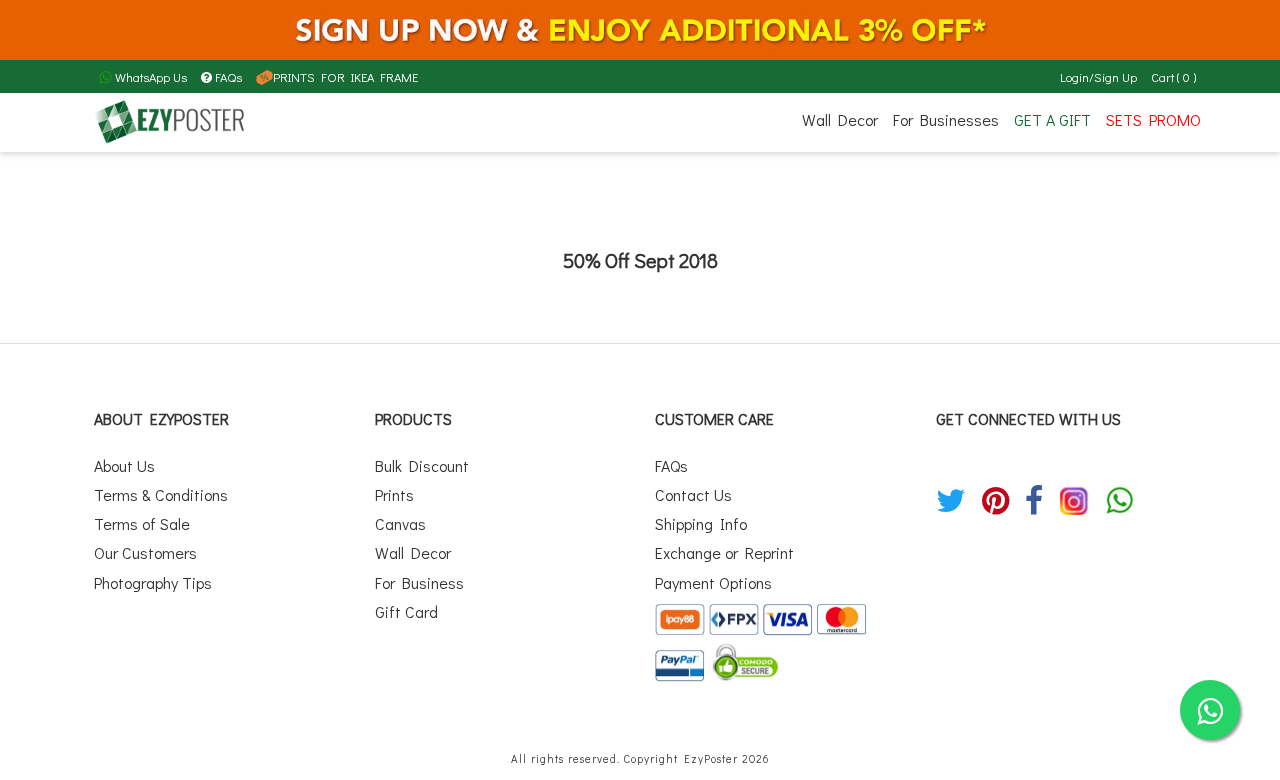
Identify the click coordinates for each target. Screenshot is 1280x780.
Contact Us (693, 494)
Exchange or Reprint (724, 552)
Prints (394, 494)
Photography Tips (153, 582)
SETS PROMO (1153, 119)
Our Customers (145, 552)
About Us (124, 465)
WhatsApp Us (149, 77)
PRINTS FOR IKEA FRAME (345, 77)
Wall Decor (840, 119)
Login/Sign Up (1098, 77)
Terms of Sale (142, 523)
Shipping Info (701, 523)
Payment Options (713, 582)
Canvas (400, 523)
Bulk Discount (422, 465)
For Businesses (946, 119)
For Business (419, 582)
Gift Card (406, 611)
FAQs (228, 77)
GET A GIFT (1052, 119)
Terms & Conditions (161, 494)
